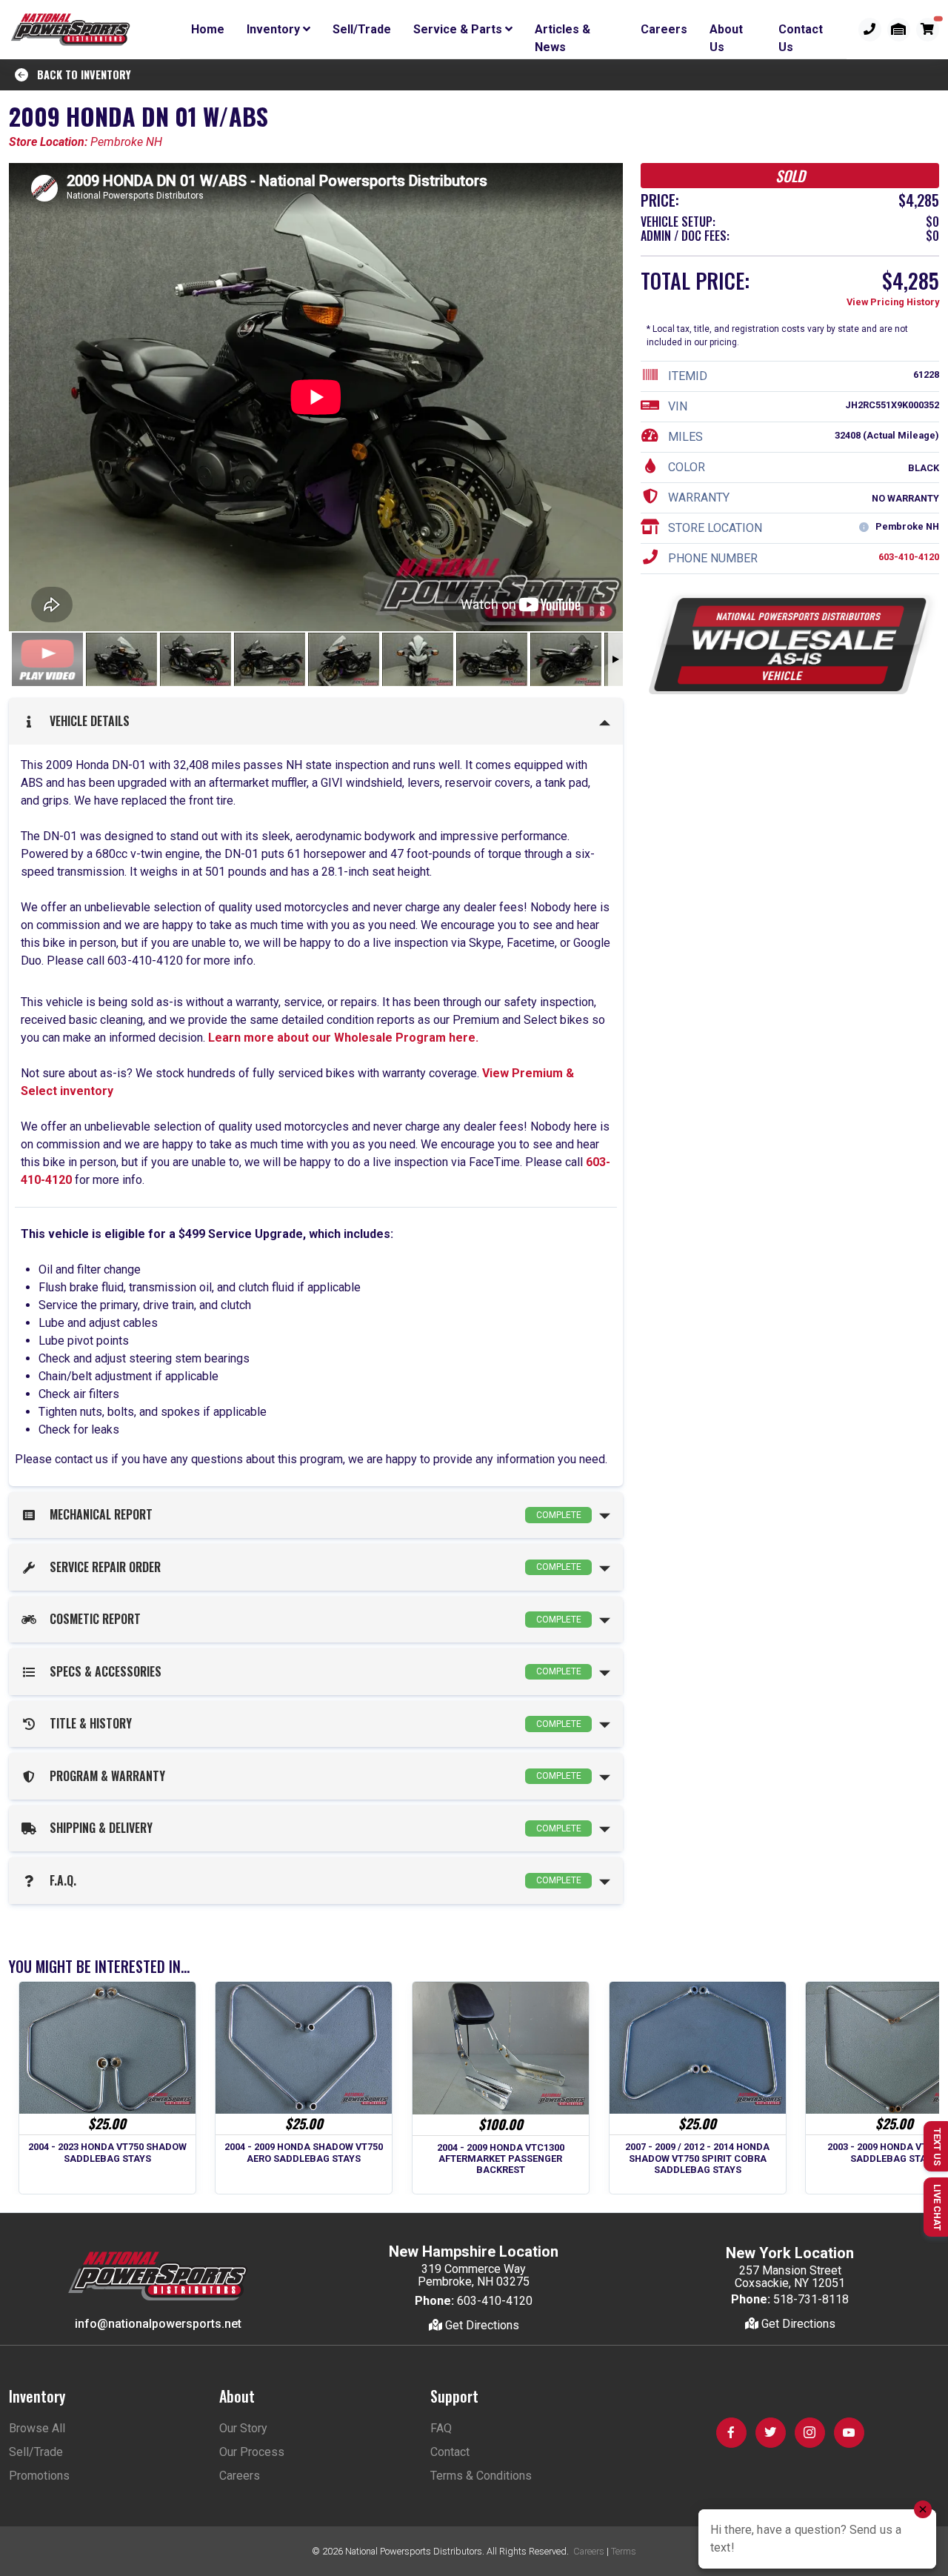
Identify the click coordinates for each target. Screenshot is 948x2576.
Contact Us (801, 32)
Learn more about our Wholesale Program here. (342, 1038)
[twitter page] (771, 2433)
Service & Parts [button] (459, 29)
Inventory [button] (275, 29)
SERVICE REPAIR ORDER (313, 1567)
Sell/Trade (362, 29)
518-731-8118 (811, 2299)
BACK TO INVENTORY (80, 74)
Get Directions (481, 2325)
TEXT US (937, 2147)
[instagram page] (810, 2433)
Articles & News (563, 32)
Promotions (39, 2476)
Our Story (243, 2428)
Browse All (37, 2428)
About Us (726, 32)
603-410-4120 (909, 558)
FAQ (441, 2428)
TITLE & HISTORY (313, 1723)
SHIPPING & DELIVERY (313, 1828)
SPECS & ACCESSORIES (313, 1671)
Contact (450, 2452)
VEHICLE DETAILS (87, 721)
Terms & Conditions (481, 2476)
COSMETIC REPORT (313, 1619)
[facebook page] (731, 2433)
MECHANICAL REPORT (313, 1514)
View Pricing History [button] (893, 303)
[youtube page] (849, 2433)
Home (208, 29)
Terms (624, 2551)
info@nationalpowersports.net (158, 2324)
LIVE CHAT (937, 2207)
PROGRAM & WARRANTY (313, 1776)
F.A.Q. (313, 1880)
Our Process (252, 2452)
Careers (664, 29)
